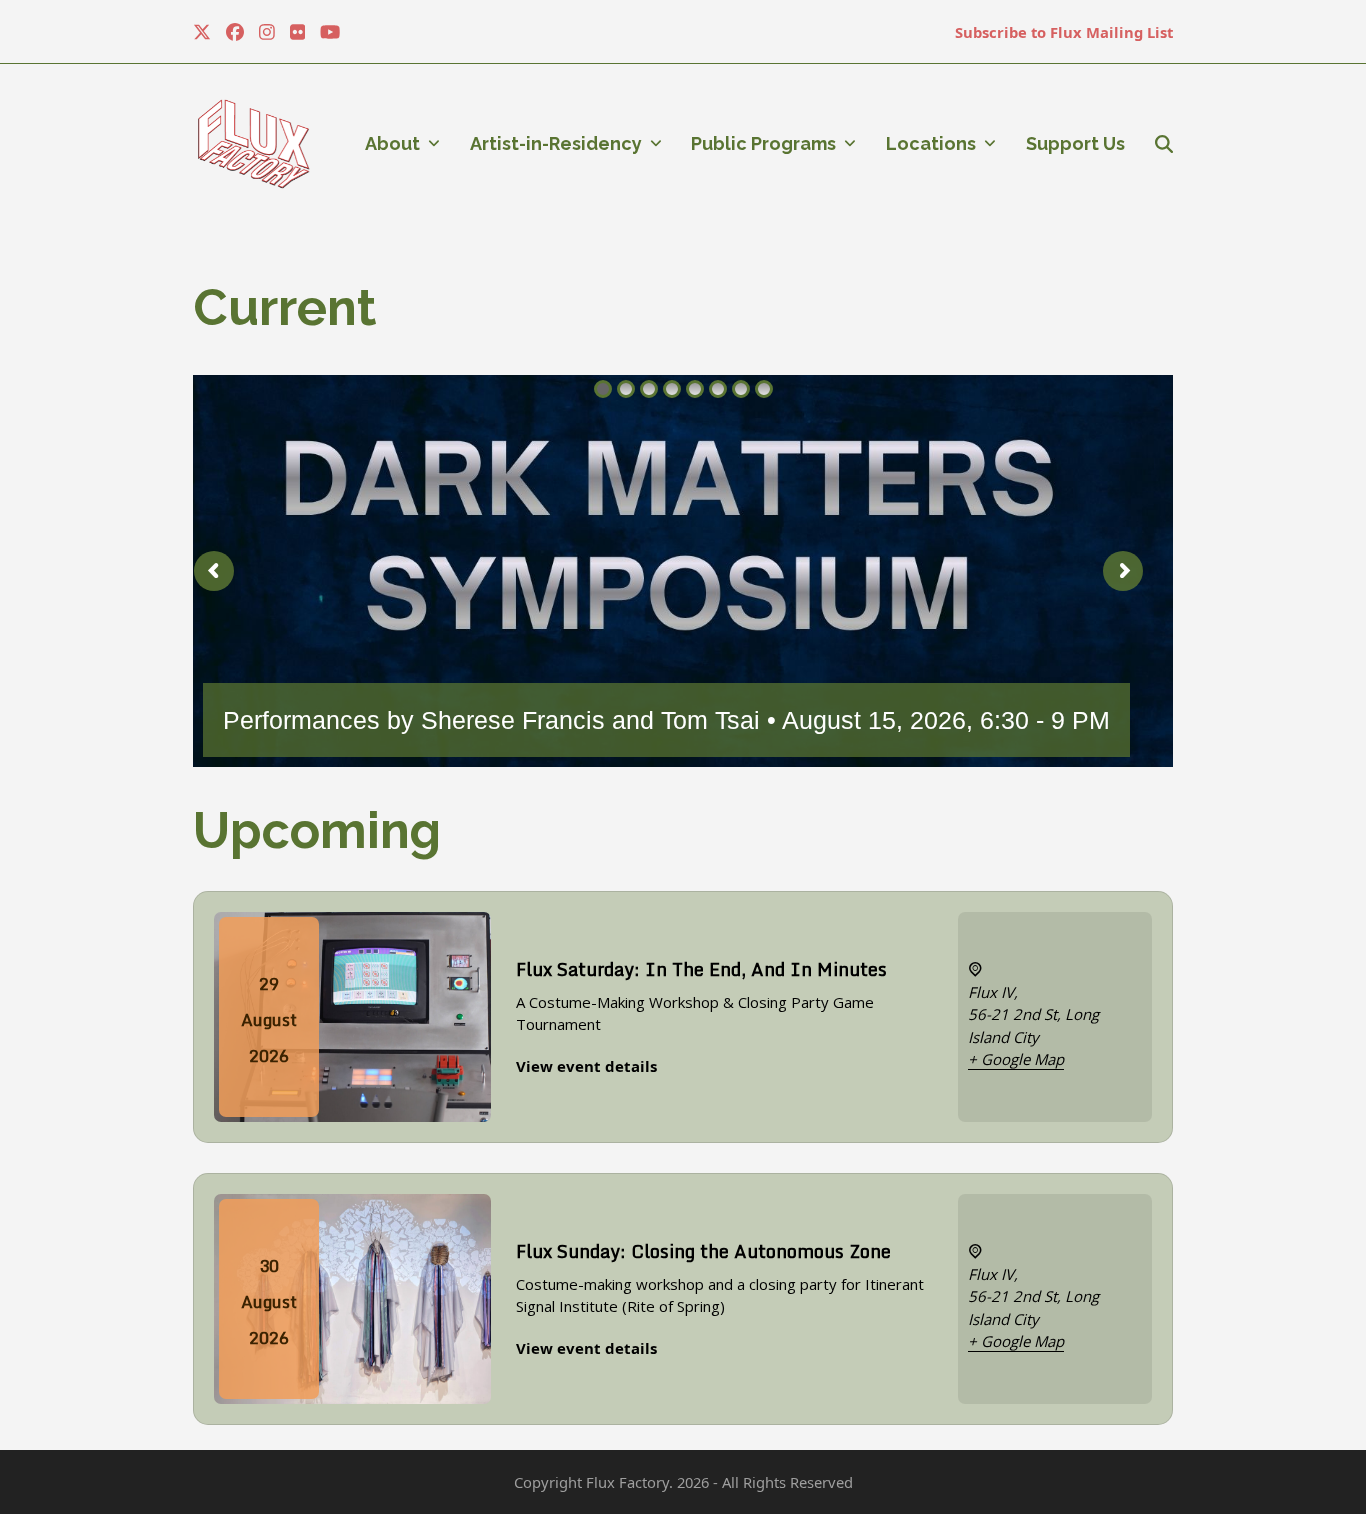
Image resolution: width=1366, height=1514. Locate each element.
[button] (1164, 144)
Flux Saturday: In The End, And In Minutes (701, 969)
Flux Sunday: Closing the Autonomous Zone (703, 1251)
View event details (586, 1066)
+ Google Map (1016, 1059)
